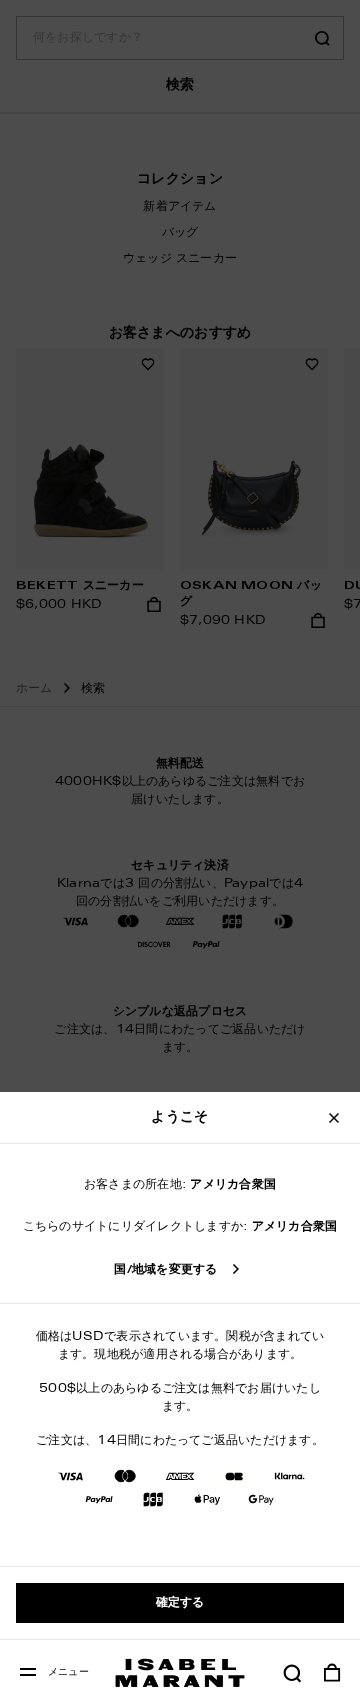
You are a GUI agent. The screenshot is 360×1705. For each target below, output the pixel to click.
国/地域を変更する (165, 1270)
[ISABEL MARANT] (180, 1672)
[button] (292, 1673)
